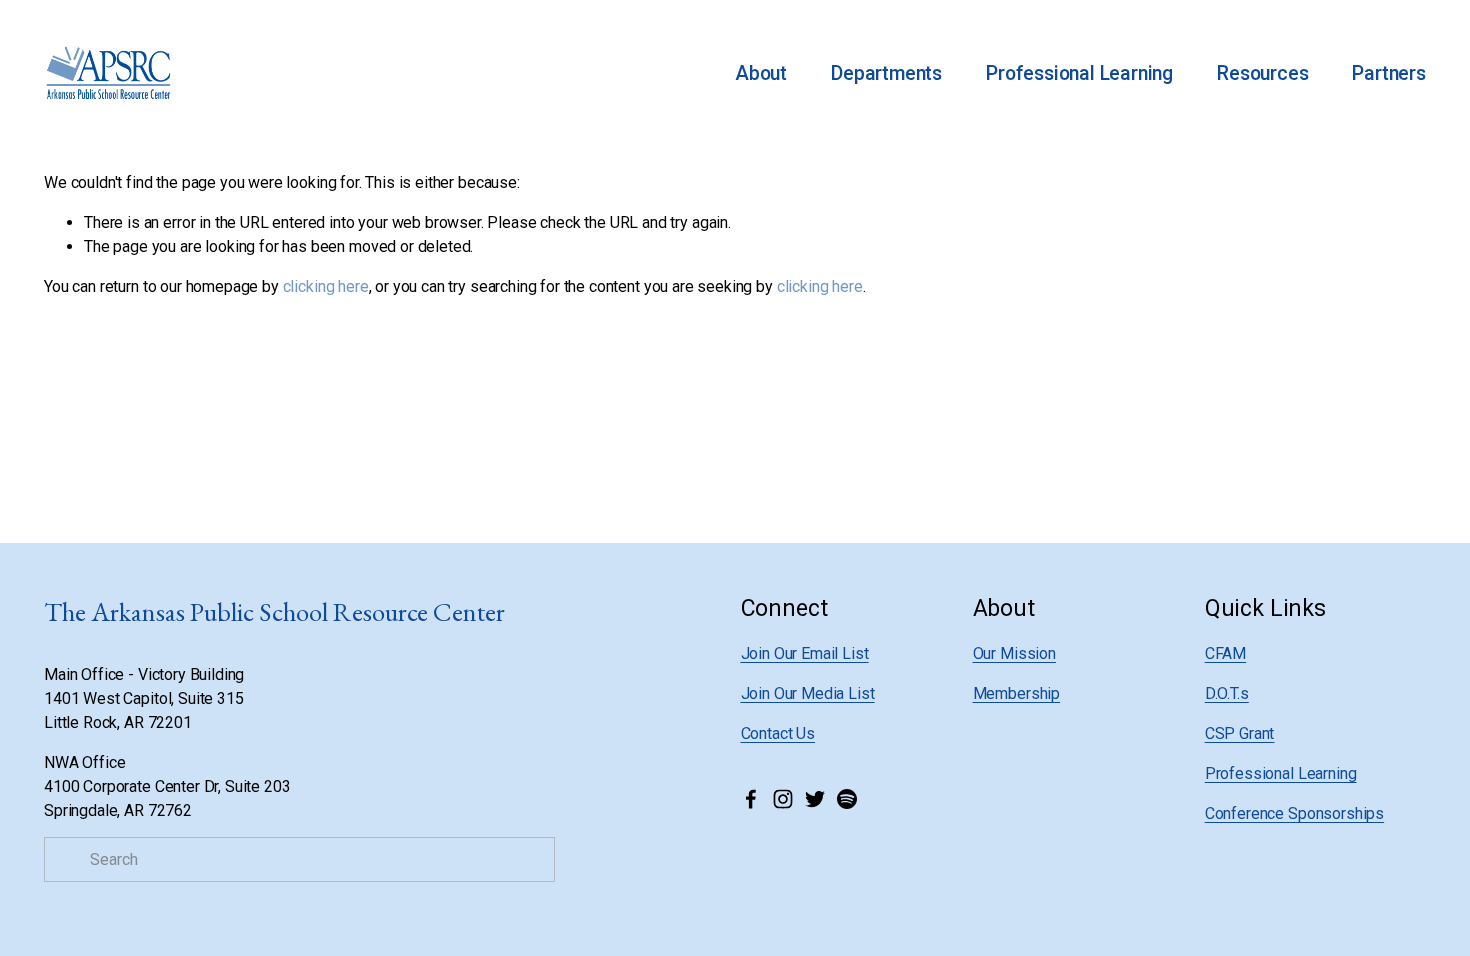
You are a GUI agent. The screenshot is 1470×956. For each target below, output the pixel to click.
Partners (1388, 73)
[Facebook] (751, 799)
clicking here (326, 286)
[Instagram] (783, 799)
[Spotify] (847, 799)
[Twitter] (815, 799)
